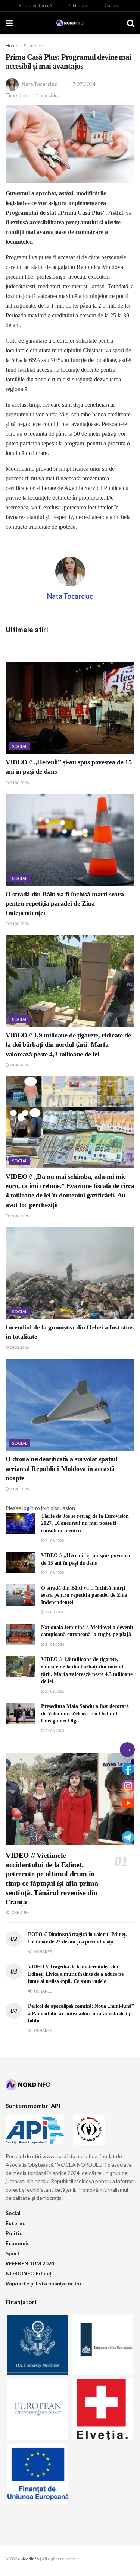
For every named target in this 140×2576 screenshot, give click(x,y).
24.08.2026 (19, 783)
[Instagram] (128, 1786)
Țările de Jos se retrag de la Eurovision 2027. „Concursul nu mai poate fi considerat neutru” (85, 1523)
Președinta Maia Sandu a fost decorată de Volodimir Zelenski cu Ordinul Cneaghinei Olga (85, 1713)
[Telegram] (128, 1837)
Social (20, 746)
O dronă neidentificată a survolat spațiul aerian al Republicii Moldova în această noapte (61, 1468)
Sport (13, 2253)
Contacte (114, 5)
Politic (14, 2233)
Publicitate (78, 5)
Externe (15, 2223)
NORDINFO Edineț (29, 2273)
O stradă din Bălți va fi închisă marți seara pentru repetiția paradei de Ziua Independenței (65, 903)
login (28, 1508)
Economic (34, 46)
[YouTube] (128, 1803)
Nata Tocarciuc (39, 84)
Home (12, 46)
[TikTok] (128, 1820)
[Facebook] (128, 1769)
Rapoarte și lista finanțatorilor (44, 2283)
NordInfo (30, 2559)
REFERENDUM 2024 (30, 2263)
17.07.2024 (83, 84)
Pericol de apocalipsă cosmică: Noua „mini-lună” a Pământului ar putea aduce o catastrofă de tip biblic (81, 2013)
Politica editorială (35, 5)
